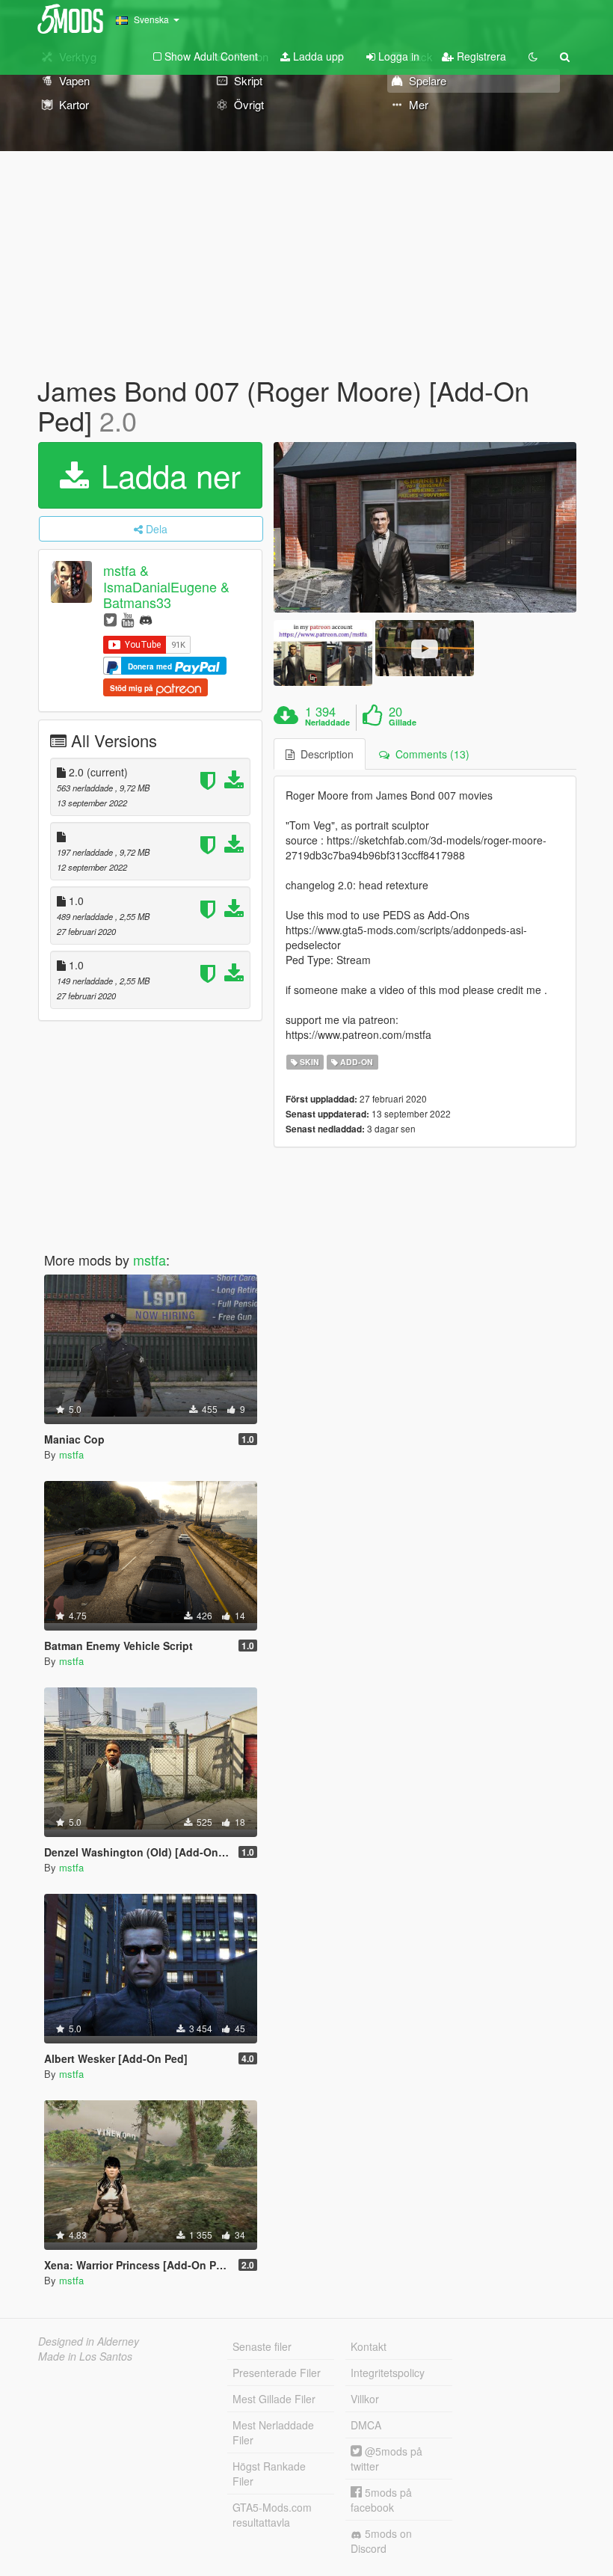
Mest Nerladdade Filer (273, 2432)
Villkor (365, 2399)
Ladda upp (317, 56)
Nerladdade (327, 723)
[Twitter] (110, 619)
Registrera (480, 56)
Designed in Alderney (89, 2341)
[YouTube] (127, 619)
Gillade (403, 723)
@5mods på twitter (386, 2459)
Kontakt (369, 2346)
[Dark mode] (533, 56)
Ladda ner (166, 475)
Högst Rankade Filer (269, 2474)
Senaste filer (262, 2346)
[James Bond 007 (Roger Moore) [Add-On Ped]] (425, 527)
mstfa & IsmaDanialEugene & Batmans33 (166, 587)
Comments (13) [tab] (429, 754)
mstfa (150, 1260)
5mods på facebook (381, 2500)
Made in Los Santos (85, 2356)
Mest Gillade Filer (274, 2399)
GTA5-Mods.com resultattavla (272, 2515)
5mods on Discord (381, 2541)
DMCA (366, 2425)
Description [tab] (324, 754)
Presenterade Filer (277, 2373)
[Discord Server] (146, 619)
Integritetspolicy (388, 2373)
